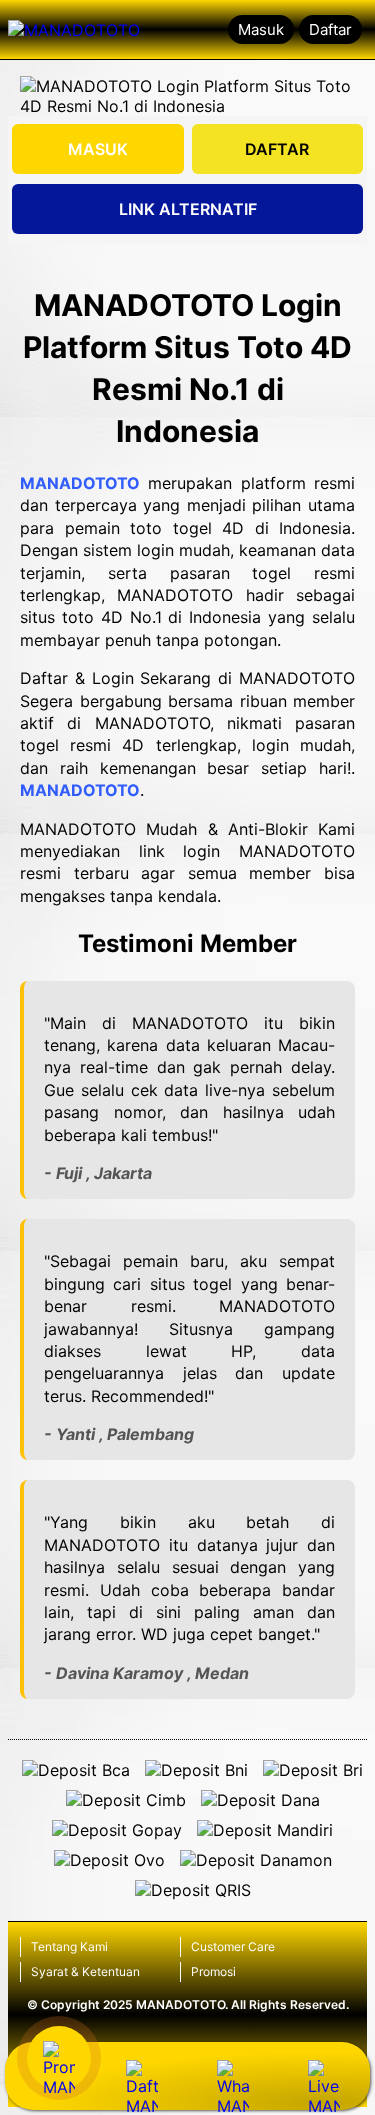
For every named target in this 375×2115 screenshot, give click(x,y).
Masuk (261, 29)
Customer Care (233, 1946)
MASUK (98, 149)
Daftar (330, 29)
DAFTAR (277, 149)
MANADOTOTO (80, 483)
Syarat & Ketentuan (85, 1971)
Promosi (213, 1971)
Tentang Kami (69, 1946)
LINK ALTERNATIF (188, 209)
